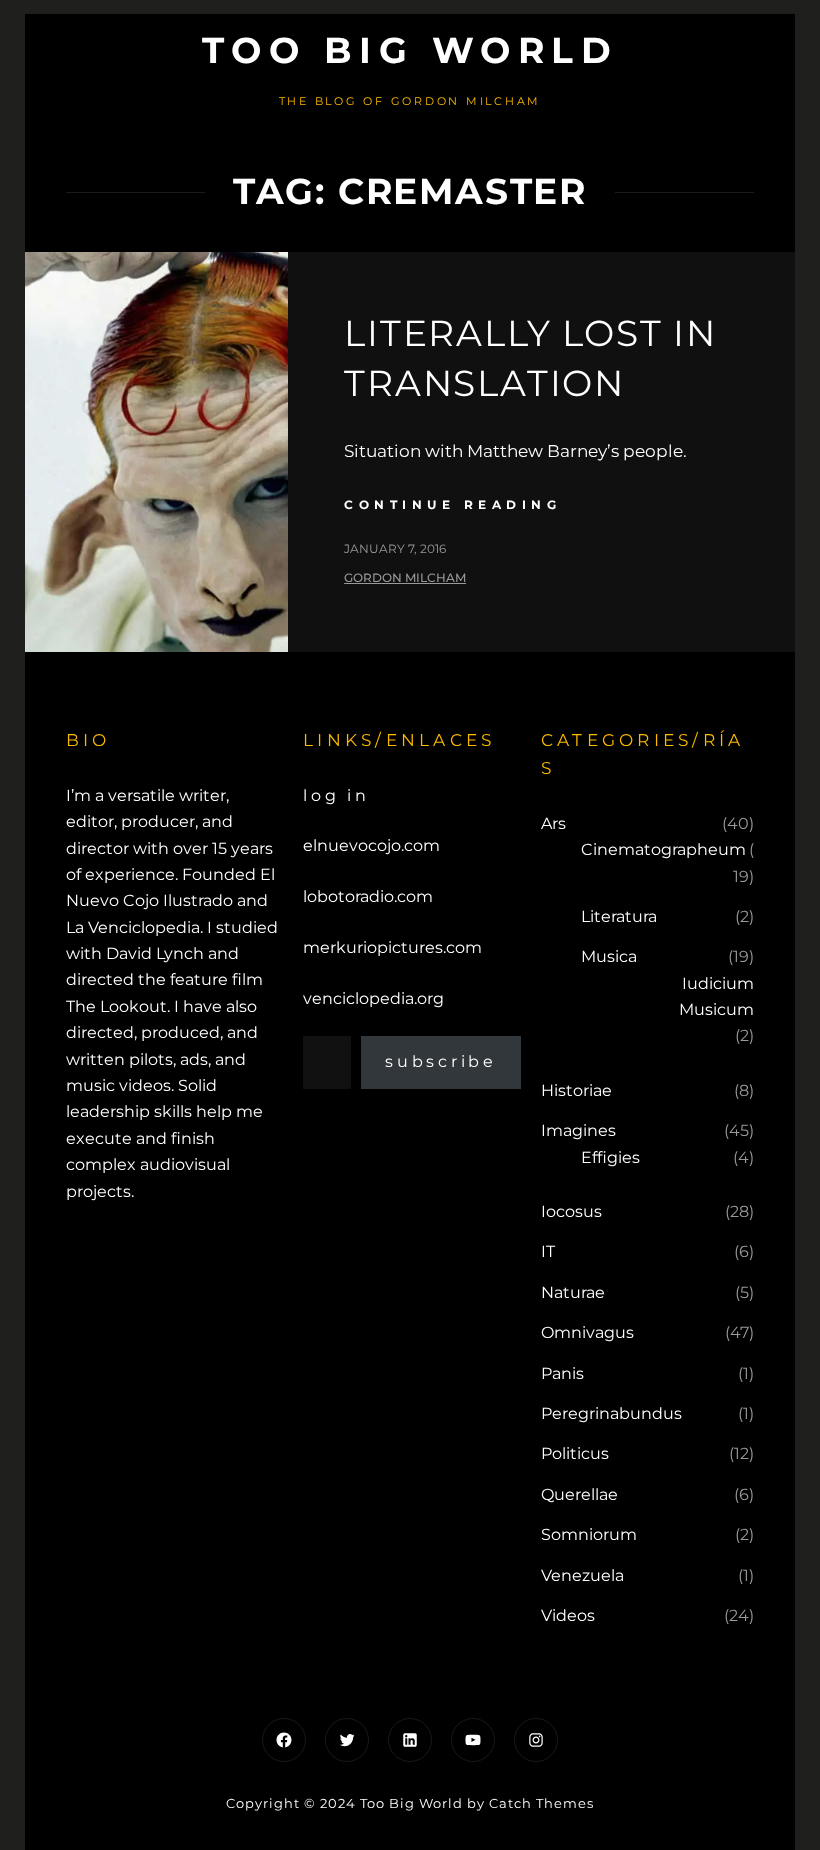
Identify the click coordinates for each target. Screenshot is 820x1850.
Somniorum (589, 1534)
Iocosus (571, 1211)
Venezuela (582, 1575)
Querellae (579, 1494)
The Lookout (116, 1006)
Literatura (619, 916)
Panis (562, 1373)
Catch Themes (541, 1803)
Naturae (573, 1292)
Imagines (578, 1130)
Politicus (575, 1453)
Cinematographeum (663, 849)
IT (548, 1251)
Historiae (576, 1090)
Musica (609, 956)
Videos (568, 1615)
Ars (553, 823)
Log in (336, 795)
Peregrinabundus (611, 1413)
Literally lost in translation (530, 358)
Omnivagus (587, 1332)
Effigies (610, 1157)
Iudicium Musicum (716, 996)
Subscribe (441, 1061)
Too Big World (410, 50)
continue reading (452, 504)
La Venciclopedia (133, 927)
